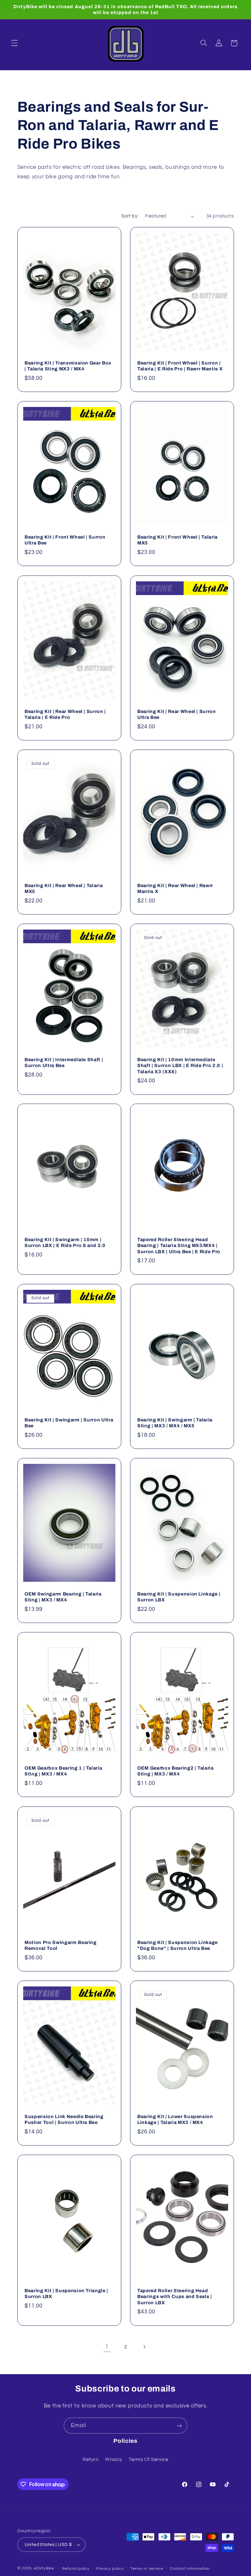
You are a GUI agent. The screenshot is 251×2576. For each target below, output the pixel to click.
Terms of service (147, 2569)
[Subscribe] (179, 2426)
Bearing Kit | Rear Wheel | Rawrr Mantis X (175, 888)
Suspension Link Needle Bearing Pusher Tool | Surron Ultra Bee (64, 2119)
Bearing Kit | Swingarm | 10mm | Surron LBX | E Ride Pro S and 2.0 (65, 1242)
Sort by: (130, 216)
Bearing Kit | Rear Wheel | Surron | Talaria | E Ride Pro (65, 714)
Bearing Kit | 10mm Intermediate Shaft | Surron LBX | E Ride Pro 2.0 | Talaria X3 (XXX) (180, 1066)
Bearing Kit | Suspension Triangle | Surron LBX (66, 2293)
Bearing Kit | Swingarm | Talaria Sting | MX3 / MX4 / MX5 (175, 1423)
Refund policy (76, 2569)
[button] (14, 43)
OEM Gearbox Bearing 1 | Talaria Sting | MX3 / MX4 (63, 1771)
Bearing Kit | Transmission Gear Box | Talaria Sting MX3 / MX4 (68, 366)
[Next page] (144, 2347)
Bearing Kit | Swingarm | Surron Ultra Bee (69, 1423)
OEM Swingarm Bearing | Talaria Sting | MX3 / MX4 (63, 1597)
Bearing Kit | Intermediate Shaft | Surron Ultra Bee (64, 1062)
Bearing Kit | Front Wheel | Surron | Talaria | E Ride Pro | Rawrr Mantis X (180, 366)
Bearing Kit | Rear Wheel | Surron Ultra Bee (177, 714)
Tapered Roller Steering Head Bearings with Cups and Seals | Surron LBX (175, 2297)
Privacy (114, 2460)
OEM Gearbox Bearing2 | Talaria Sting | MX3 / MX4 (176, 1771)
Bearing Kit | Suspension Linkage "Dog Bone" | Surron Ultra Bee (177, 1945)
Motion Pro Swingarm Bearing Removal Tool (61, 1945)
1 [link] (107, 2347)
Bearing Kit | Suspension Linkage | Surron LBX (179, 1597)
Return (91, 2460)
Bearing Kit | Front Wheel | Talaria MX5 (177, 540)
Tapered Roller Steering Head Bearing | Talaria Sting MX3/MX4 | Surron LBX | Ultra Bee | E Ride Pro (179, 1246)
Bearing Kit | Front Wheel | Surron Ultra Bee (65, 540)
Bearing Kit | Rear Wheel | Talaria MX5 (64, 888)
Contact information (190, 2569)
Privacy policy (110, 2569)
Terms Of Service (148, 2460)
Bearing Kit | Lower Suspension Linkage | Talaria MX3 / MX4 (175, 2119)
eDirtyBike (44, 2568)
